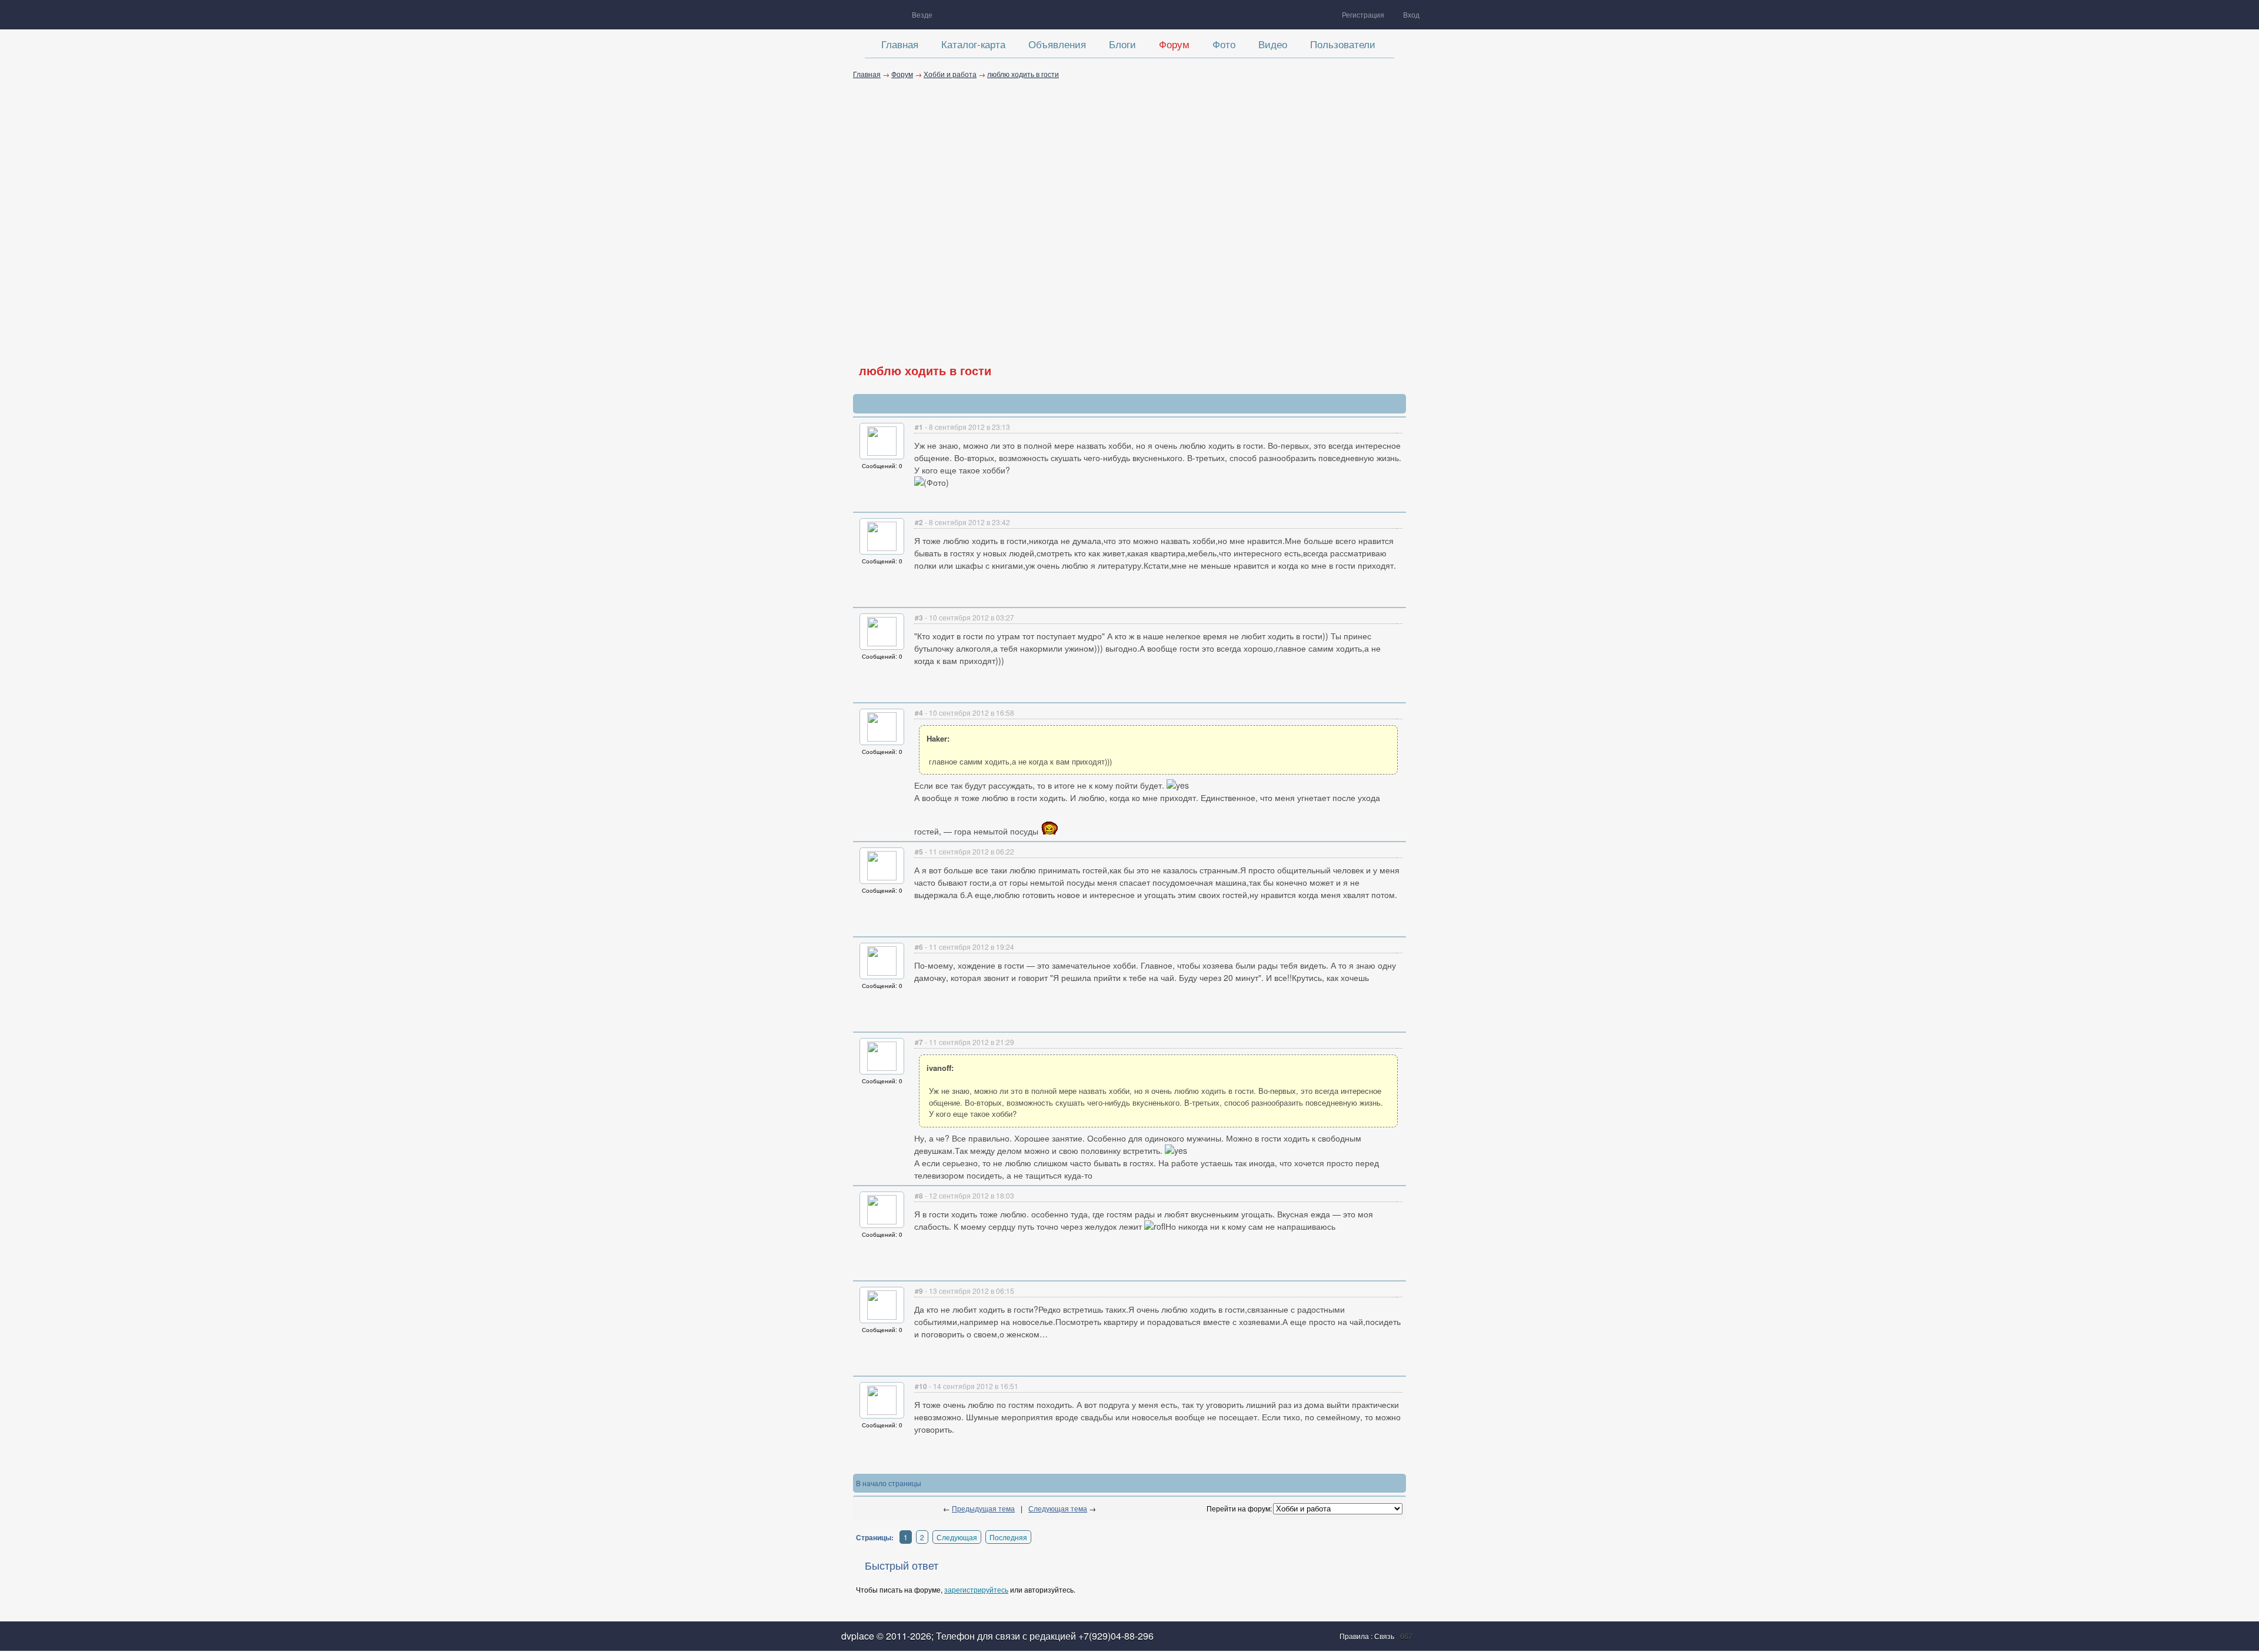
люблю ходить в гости (1023, 74)
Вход (1411, 14)
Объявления (1057, 44)
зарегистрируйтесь (976, 1589)
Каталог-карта (973, 44)
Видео (1273, 44)
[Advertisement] (1129, 209)
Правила (1355, 1636)
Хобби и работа (950, 74)
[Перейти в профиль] (882, 453)
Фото (1224, 44)
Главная (900, 44)
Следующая (957, 1537)
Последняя (1008, 1537)
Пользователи (1343, 44)
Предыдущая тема (983, 1508)
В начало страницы (889, 1483)
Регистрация (1363, 14)
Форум (1174, 44)
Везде (922, 14)
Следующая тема (1058, 1508)
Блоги (1122, 44)
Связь (1384, 1636)
